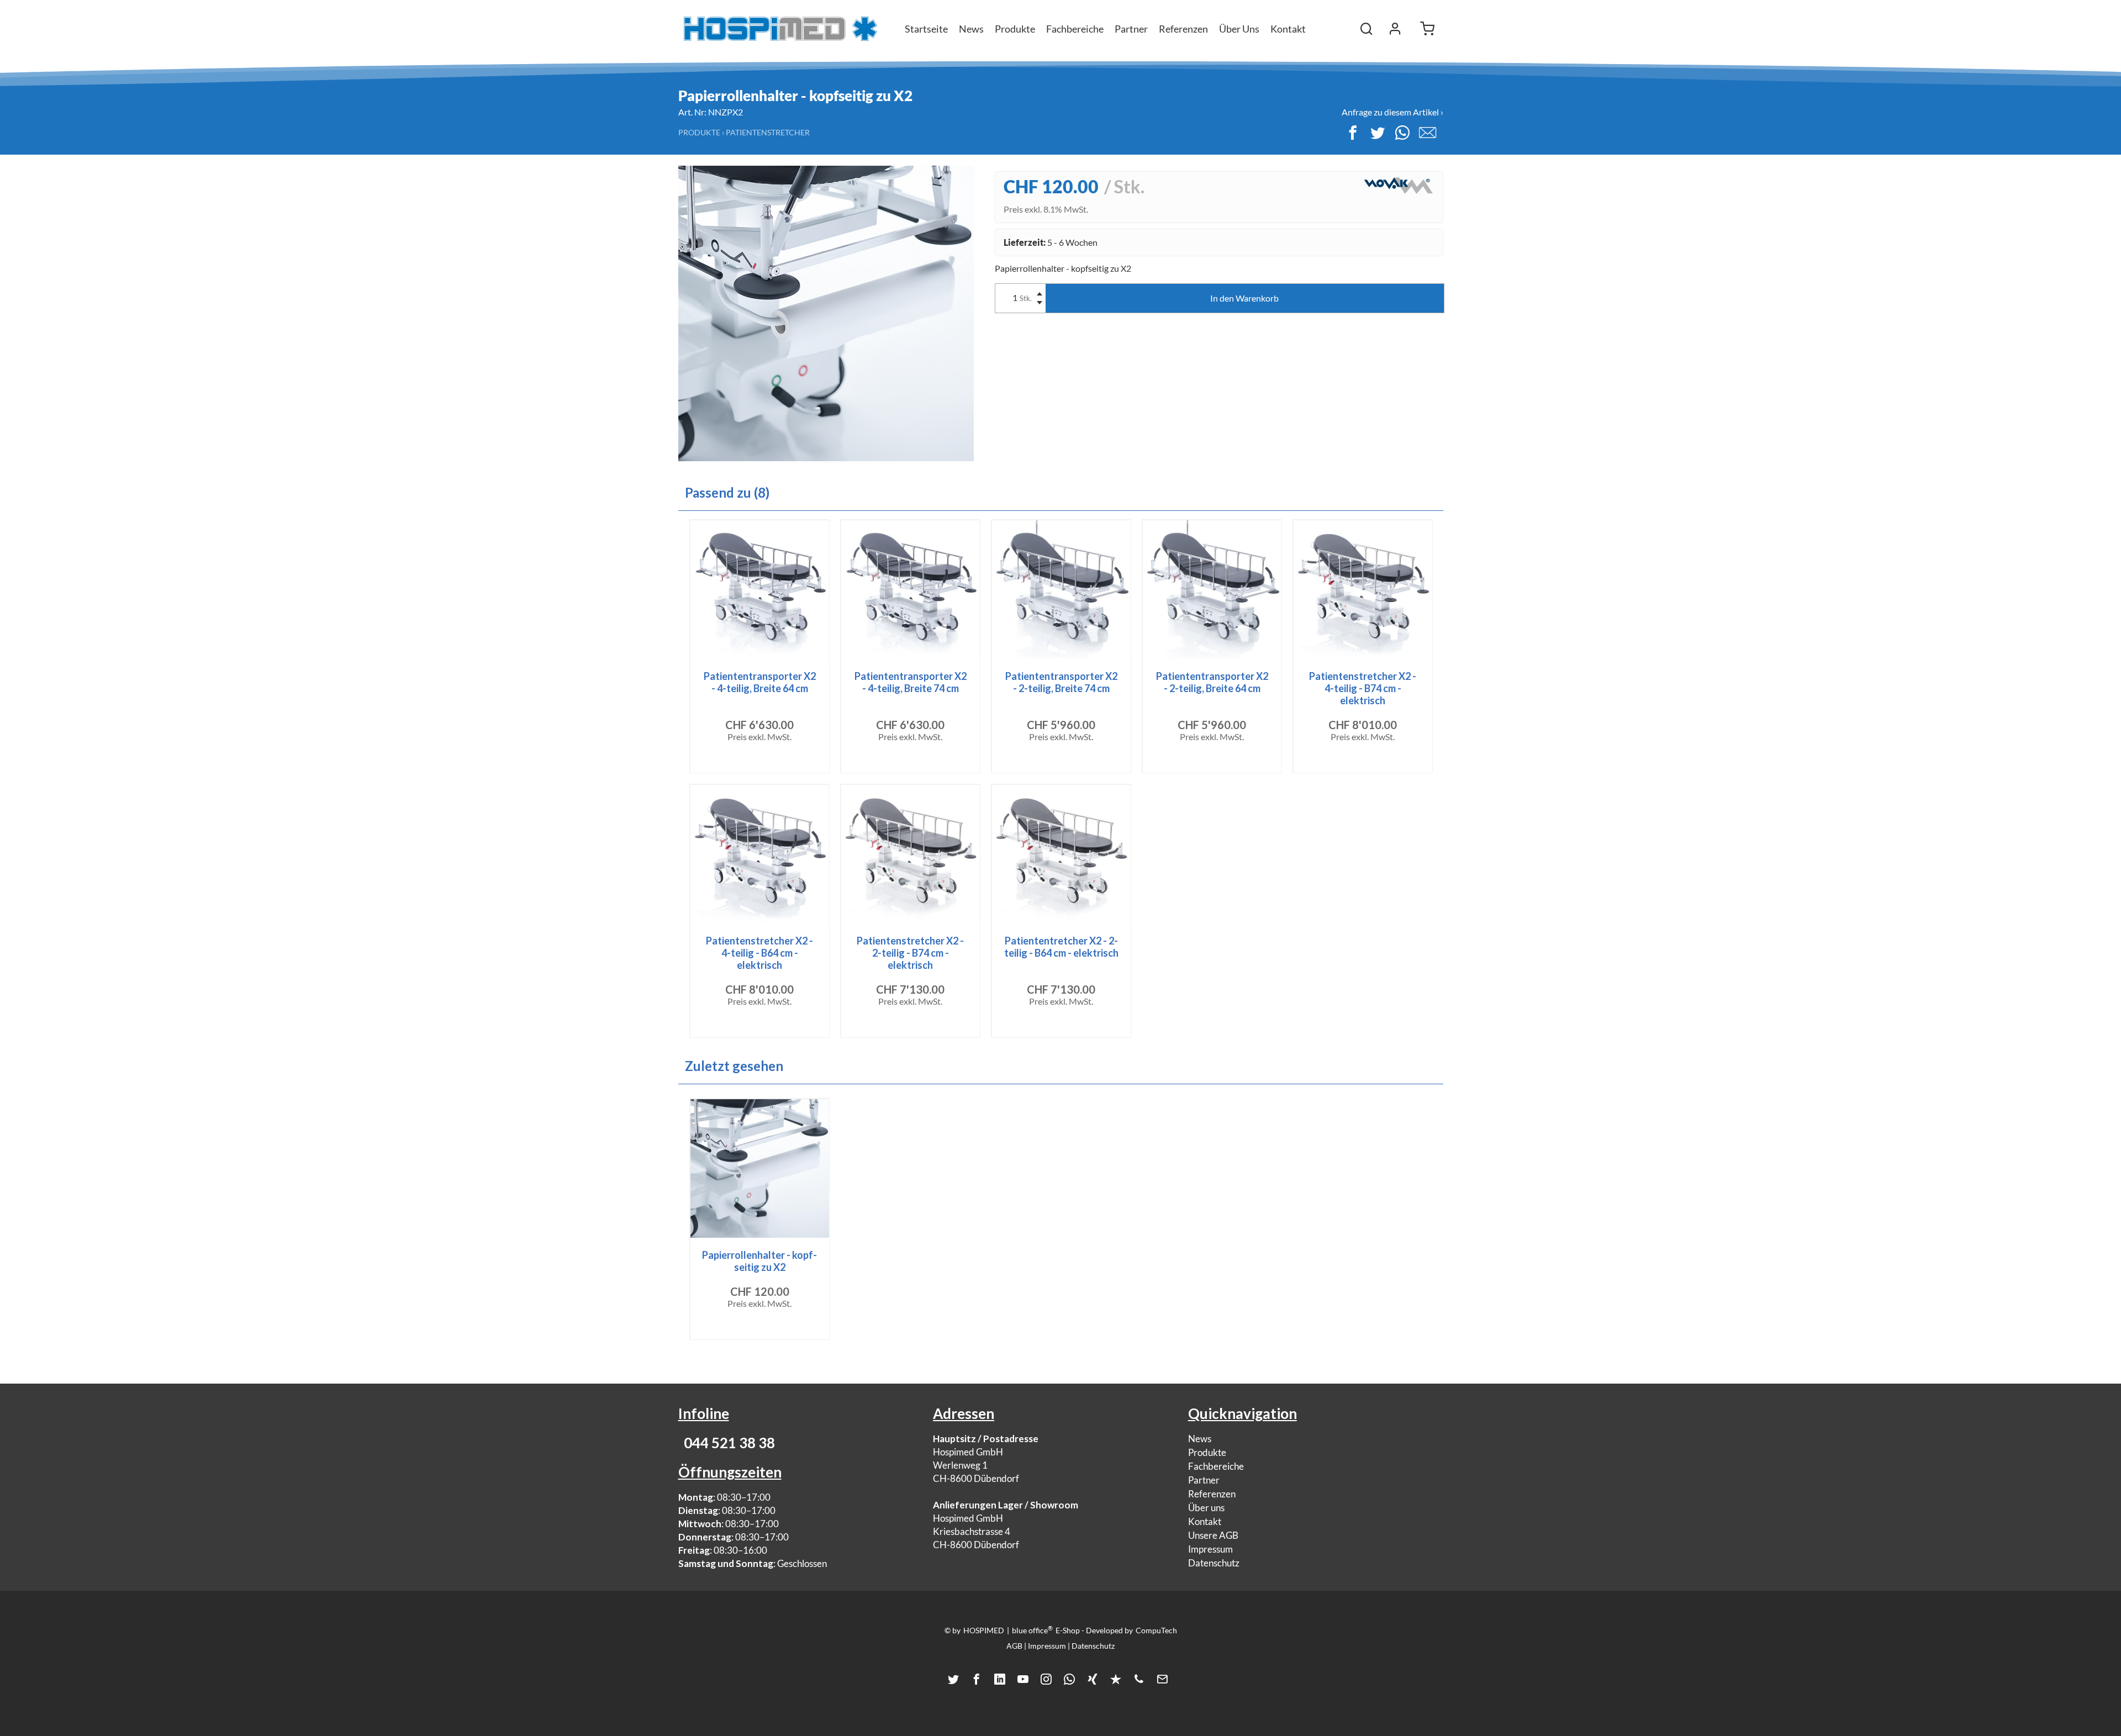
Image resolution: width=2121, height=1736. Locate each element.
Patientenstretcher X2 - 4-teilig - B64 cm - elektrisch (759, 953)
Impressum (1210, 1549)
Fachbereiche (1216, 1466)
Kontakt (1288, 29)
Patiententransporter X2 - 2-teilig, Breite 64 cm (1212, 682)
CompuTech (1156, 1630)
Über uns (1206, 1508)
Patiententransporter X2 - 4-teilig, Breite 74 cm (911, 682)
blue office (1032, 1630)
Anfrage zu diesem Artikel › (1392, 112)
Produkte (699, 132)
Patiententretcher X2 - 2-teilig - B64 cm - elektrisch (1061, 947)
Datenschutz (1214, 1563)
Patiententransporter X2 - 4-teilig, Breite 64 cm (760, 682)
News (1200, 1439)
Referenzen (1212, 1494)
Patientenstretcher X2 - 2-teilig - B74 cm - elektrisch (910, 953)
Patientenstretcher (768, 132)
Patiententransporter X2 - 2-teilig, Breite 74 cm (1061, 682)
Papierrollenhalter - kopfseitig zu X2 (759, 1261)
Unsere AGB (1213, 1535)
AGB (1014, 1646)
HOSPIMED (984, 1630)
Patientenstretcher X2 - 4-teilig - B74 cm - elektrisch (1363, 688)
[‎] (1395, 29)
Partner (1204, 1480)
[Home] (780, 29)
